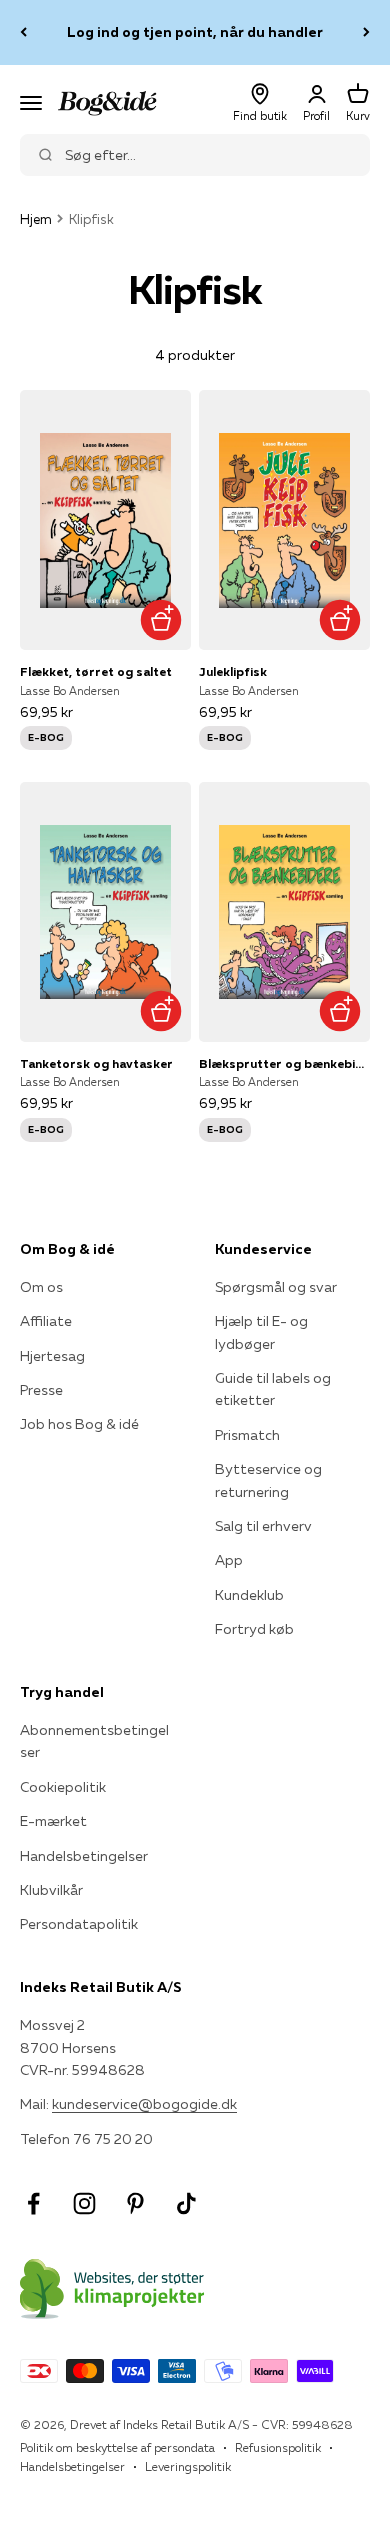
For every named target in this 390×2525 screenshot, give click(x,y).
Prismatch (247, 1435)
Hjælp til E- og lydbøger (261, 1332)
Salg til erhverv (263, 1526)
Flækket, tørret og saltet (96, 671)
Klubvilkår (51, 1890)
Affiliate (46, 1321)
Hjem (36, 219)
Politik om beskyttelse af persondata (117, 2447)
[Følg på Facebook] (33, 2203)
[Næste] (366, 32)
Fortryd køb (254, 1629)
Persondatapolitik (79, 1924)
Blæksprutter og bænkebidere (284, 1063)
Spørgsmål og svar (276, 1287)
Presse (41, 1390)
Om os (41, 1287)
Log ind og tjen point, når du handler (195, 32)
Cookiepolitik (63, 1787)
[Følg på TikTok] (186, 2203)
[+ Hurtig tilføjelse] (160, 619)
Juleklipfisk (233, 671)
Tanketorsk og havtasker (96, 1063)
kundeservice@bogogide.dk (144, 2104)
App (229, 1560)
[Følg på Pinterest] (135, 2203)
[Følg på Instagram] (84, 2203)
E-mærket (53, 1821)
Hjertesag (52, 1356)
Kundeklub (249, 1595)
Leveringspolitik (188, 2466)
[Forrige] (23, 32)
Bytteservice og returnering (268, 1480)
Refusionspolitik (278, 2447)
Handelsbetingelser (84, 1856)
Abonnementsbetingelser (94, 1741)
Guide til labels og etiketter (273, 1389)
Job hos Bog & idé (79, 1424)
